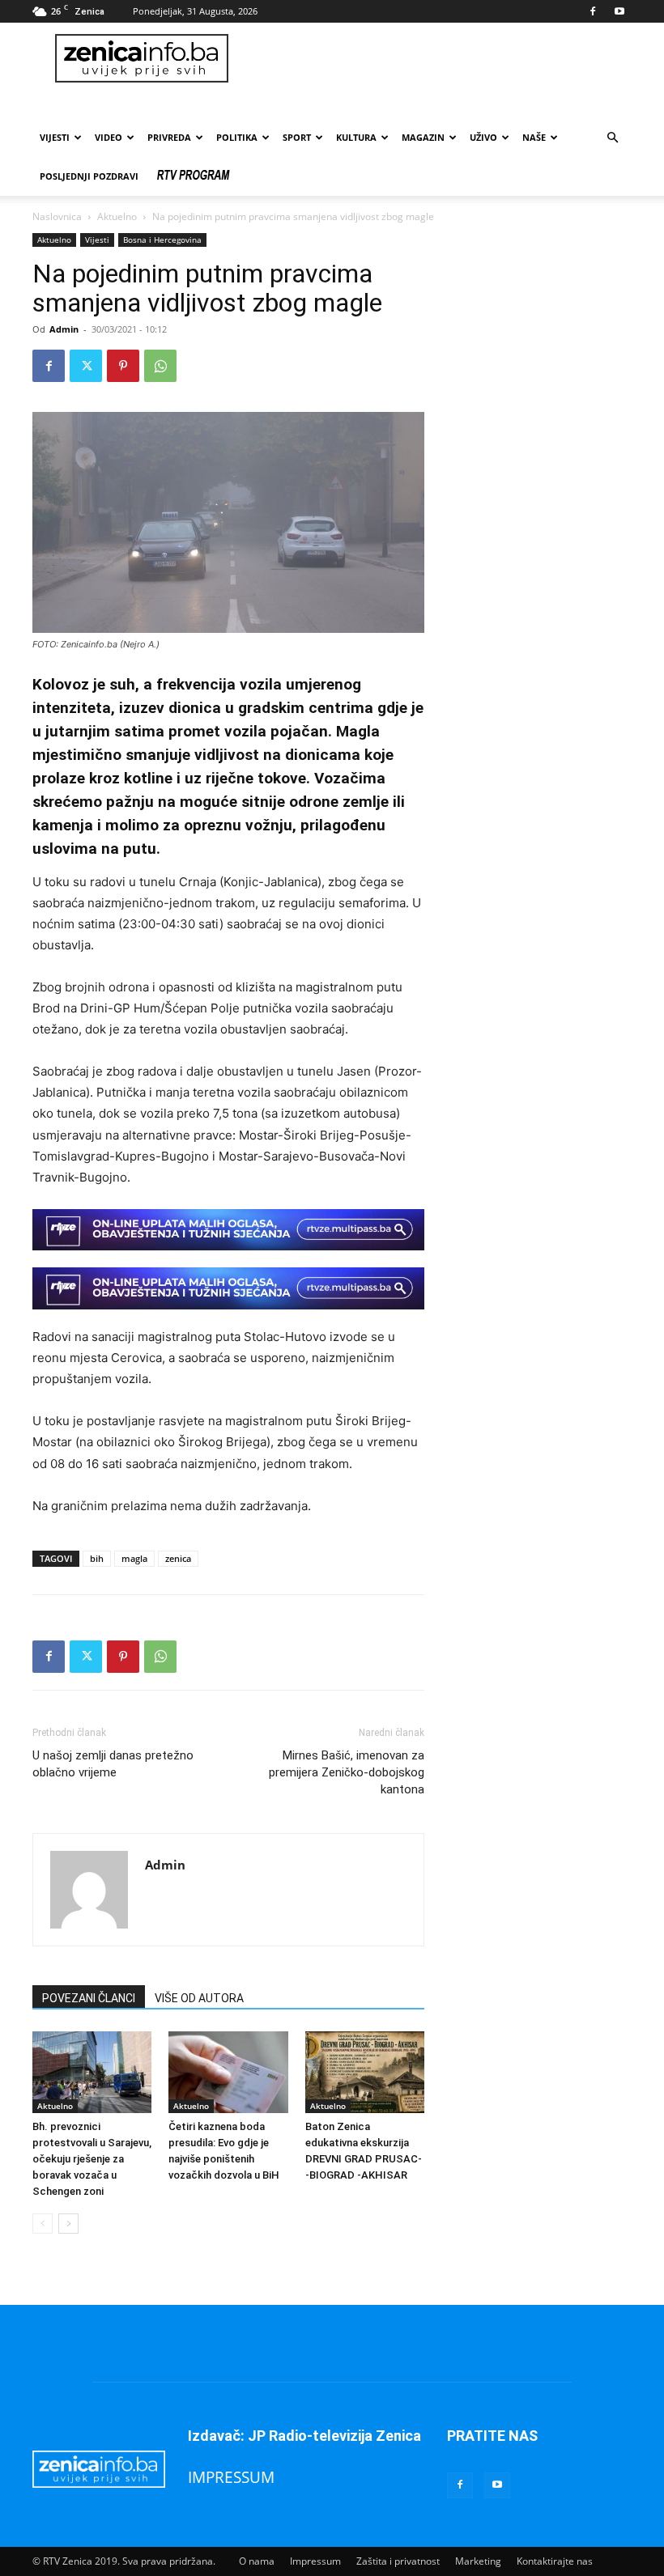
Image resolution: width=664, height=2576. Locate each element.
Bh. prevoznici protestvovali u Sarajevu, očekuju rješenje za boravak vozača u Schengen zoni (92, 2159)
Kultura (356, 137)
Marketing (478, 2561)
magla (134, 1558)
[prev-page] (43, 2224)
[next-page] (68, 2224)
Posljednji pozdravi (89, 176)
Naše (534, 137)
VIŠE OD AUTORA (199, 1998)
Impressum (315, 2561)
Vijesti (55, 137)
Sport (297, 137)
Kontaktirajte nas (555, 2561)
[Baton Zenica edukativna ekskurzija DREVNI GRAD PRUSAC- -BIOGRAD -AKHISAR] (365, 2072)
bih (97, 1558)
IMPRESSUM (231, 2477)
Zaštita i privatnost (398, 2561)
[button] (612, 138)
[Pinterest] (123, 366)
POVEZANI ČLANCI (89, 1998)
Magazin (423, 137)
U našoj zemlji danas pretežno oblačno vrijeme (113, 1764)
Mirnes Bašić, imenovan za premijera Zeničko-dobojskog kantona (347, 1772)
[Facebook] (593, 11)
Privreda (169, 137)
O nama (257, 2561)
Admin (64, 329)
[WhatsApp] (160, 366)
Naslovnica (57, 216)
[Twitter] (86, 366)
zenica (178, 1558)
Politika (237, 137)
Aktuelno (117, 216)
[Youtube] (619, 11)
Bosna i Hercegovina (162, 240)
